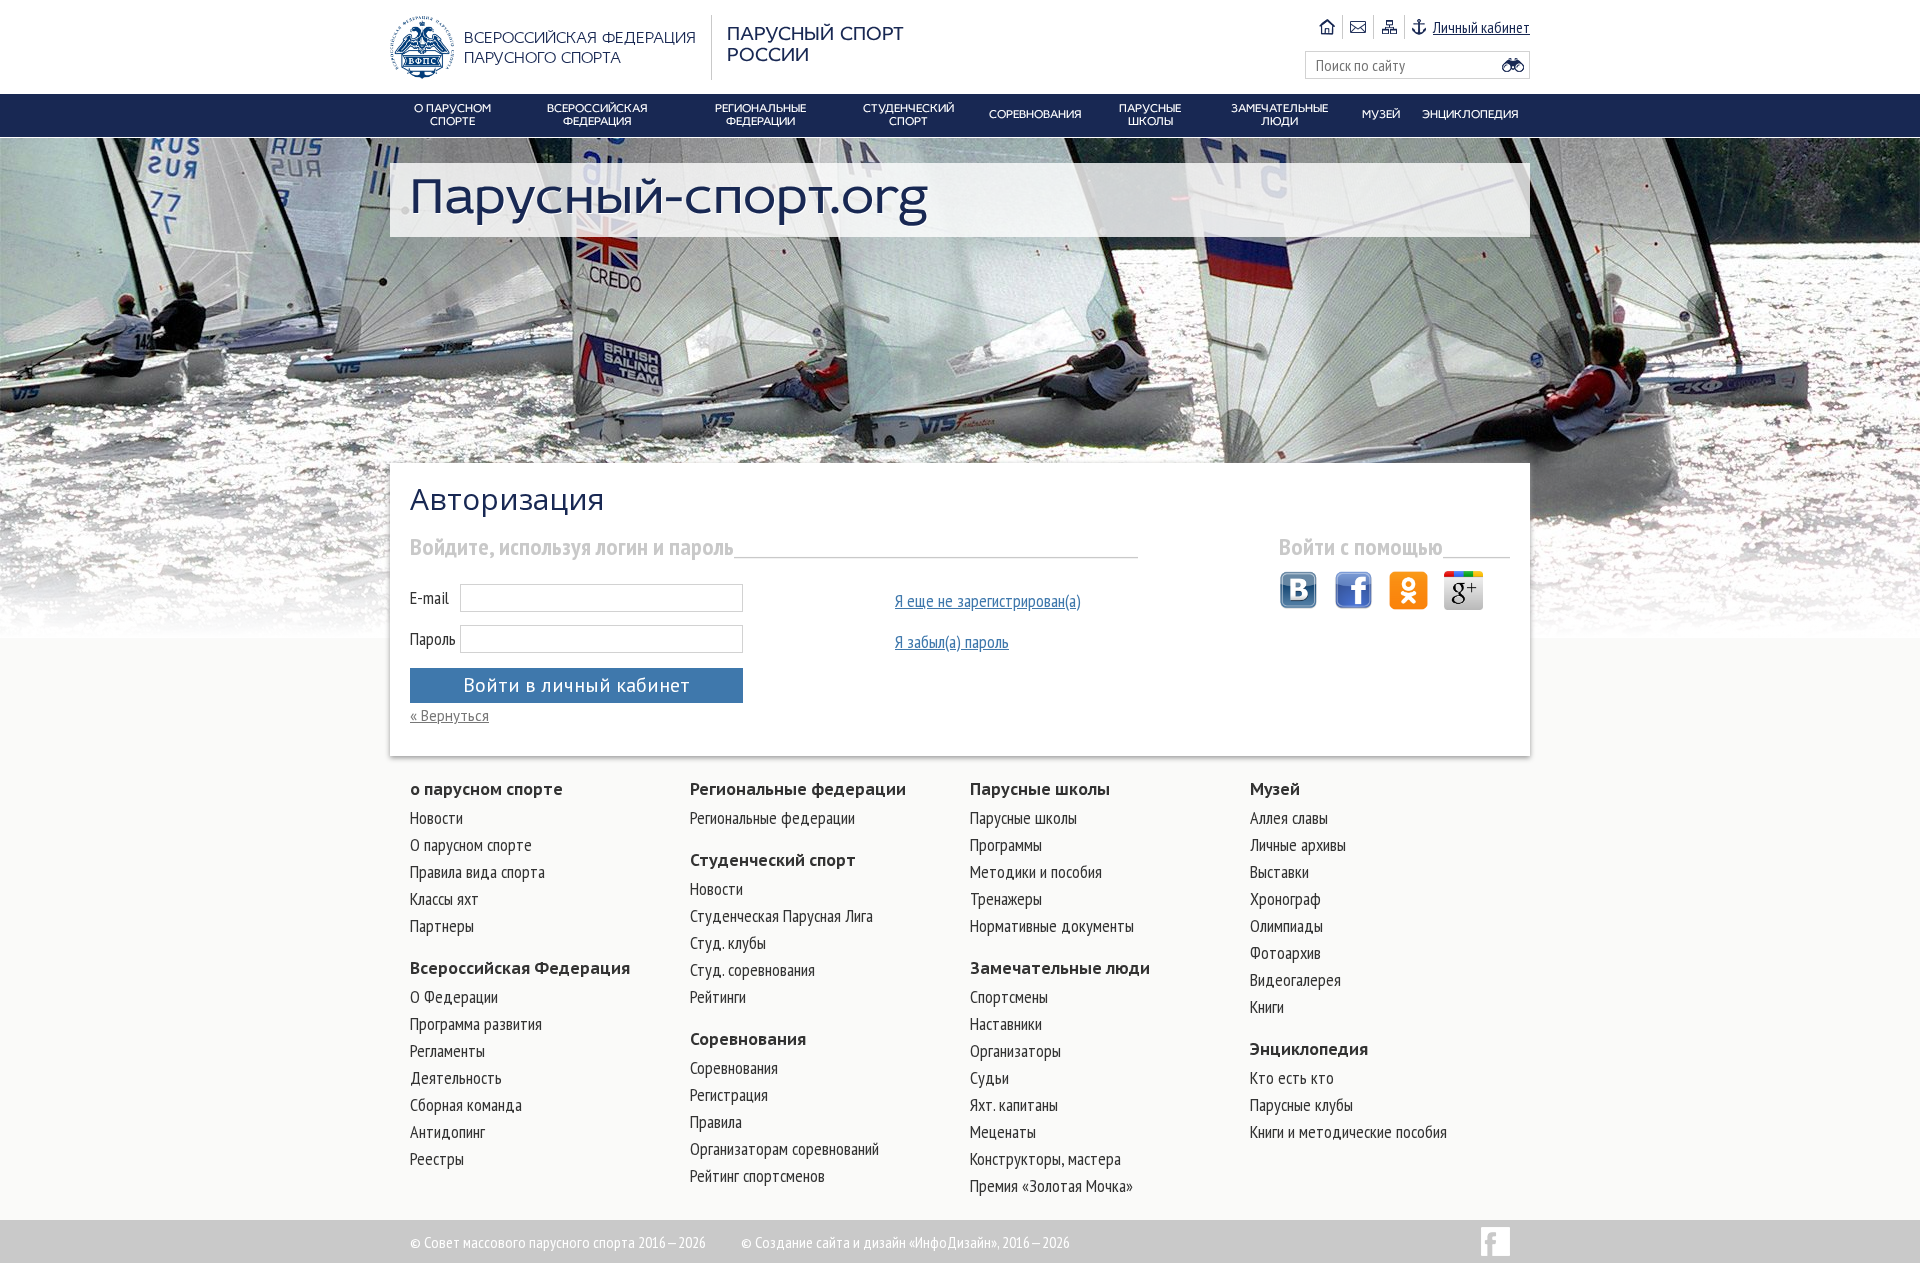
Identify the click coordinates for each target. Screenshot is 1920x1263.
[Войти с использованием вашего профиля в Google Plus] (1463, 593)
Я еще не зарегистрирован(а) (988, 600)
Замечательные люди (1060, 968)
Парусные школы (1040, 789)
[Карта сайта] (1388, 27)
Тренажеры (1006, 898)
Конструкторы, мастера (1045, 1158)
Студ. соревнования (752, 969)
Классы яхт (444, 898)
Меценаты (1003, 1131)
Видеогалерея (1295, 979)
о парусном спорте (486, 789)
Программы (1006, 844)
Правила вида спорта (477, 871)
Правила (716, 1121)
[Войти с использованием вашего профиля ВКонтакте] (1298, 593)
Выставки (1279, 871)
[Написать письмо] (1357, 27)
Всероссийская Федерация (520, 968)
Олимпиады (1286, 925)
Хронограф (1285, 898)
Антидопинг (447, 1131)
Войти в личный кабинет (576, 685)
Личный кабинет (1481, 27)
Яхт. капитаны (1014, 1104)
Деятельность (456, 1077)
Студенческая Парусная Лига (781, 915)
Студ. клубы (728, 942)
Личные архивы (1298, 844)
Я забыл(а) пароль (952, 641)
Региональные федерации (798, 789)
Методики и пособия (1036, 871)
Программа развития (476, 1023)
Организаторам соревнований (784, 1148)
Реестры (437, 1158)
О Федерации (454, 996)
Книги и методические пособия (1348, 1131)
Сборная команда (466, 1104)
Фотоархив (1285, 952)
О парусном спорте (471, 844)
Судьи (989, 1077)
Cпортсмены (1009, 996)
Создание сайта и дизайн (830, 1242)
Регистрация (729, 1094)
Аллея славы (1289, 817)
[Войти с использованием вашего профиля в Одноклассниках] (1408, 593)
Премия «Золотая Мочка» (1051, 1185)
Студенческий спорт (773, 860)
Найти (1513, 65)
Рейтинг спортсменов (757, 1175)
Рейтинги (718, 996)
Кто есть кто (1292, 1077)
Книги (1267, 1006)
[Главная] (1327, 27)
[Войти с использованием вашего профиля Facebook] (1353, 593)
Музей (1275, 789)
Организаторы (1015, 1050)
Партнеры (442, 925)
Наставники (1006, 1023)
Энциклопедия (1309, 1049)
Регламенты (447, 1050)
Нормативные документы (1052, 925)
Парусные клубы (1301, 1104)
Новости (436, 817)
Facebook (1495, 1241)
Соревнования (748, 1039)
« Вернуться (449, 715)
